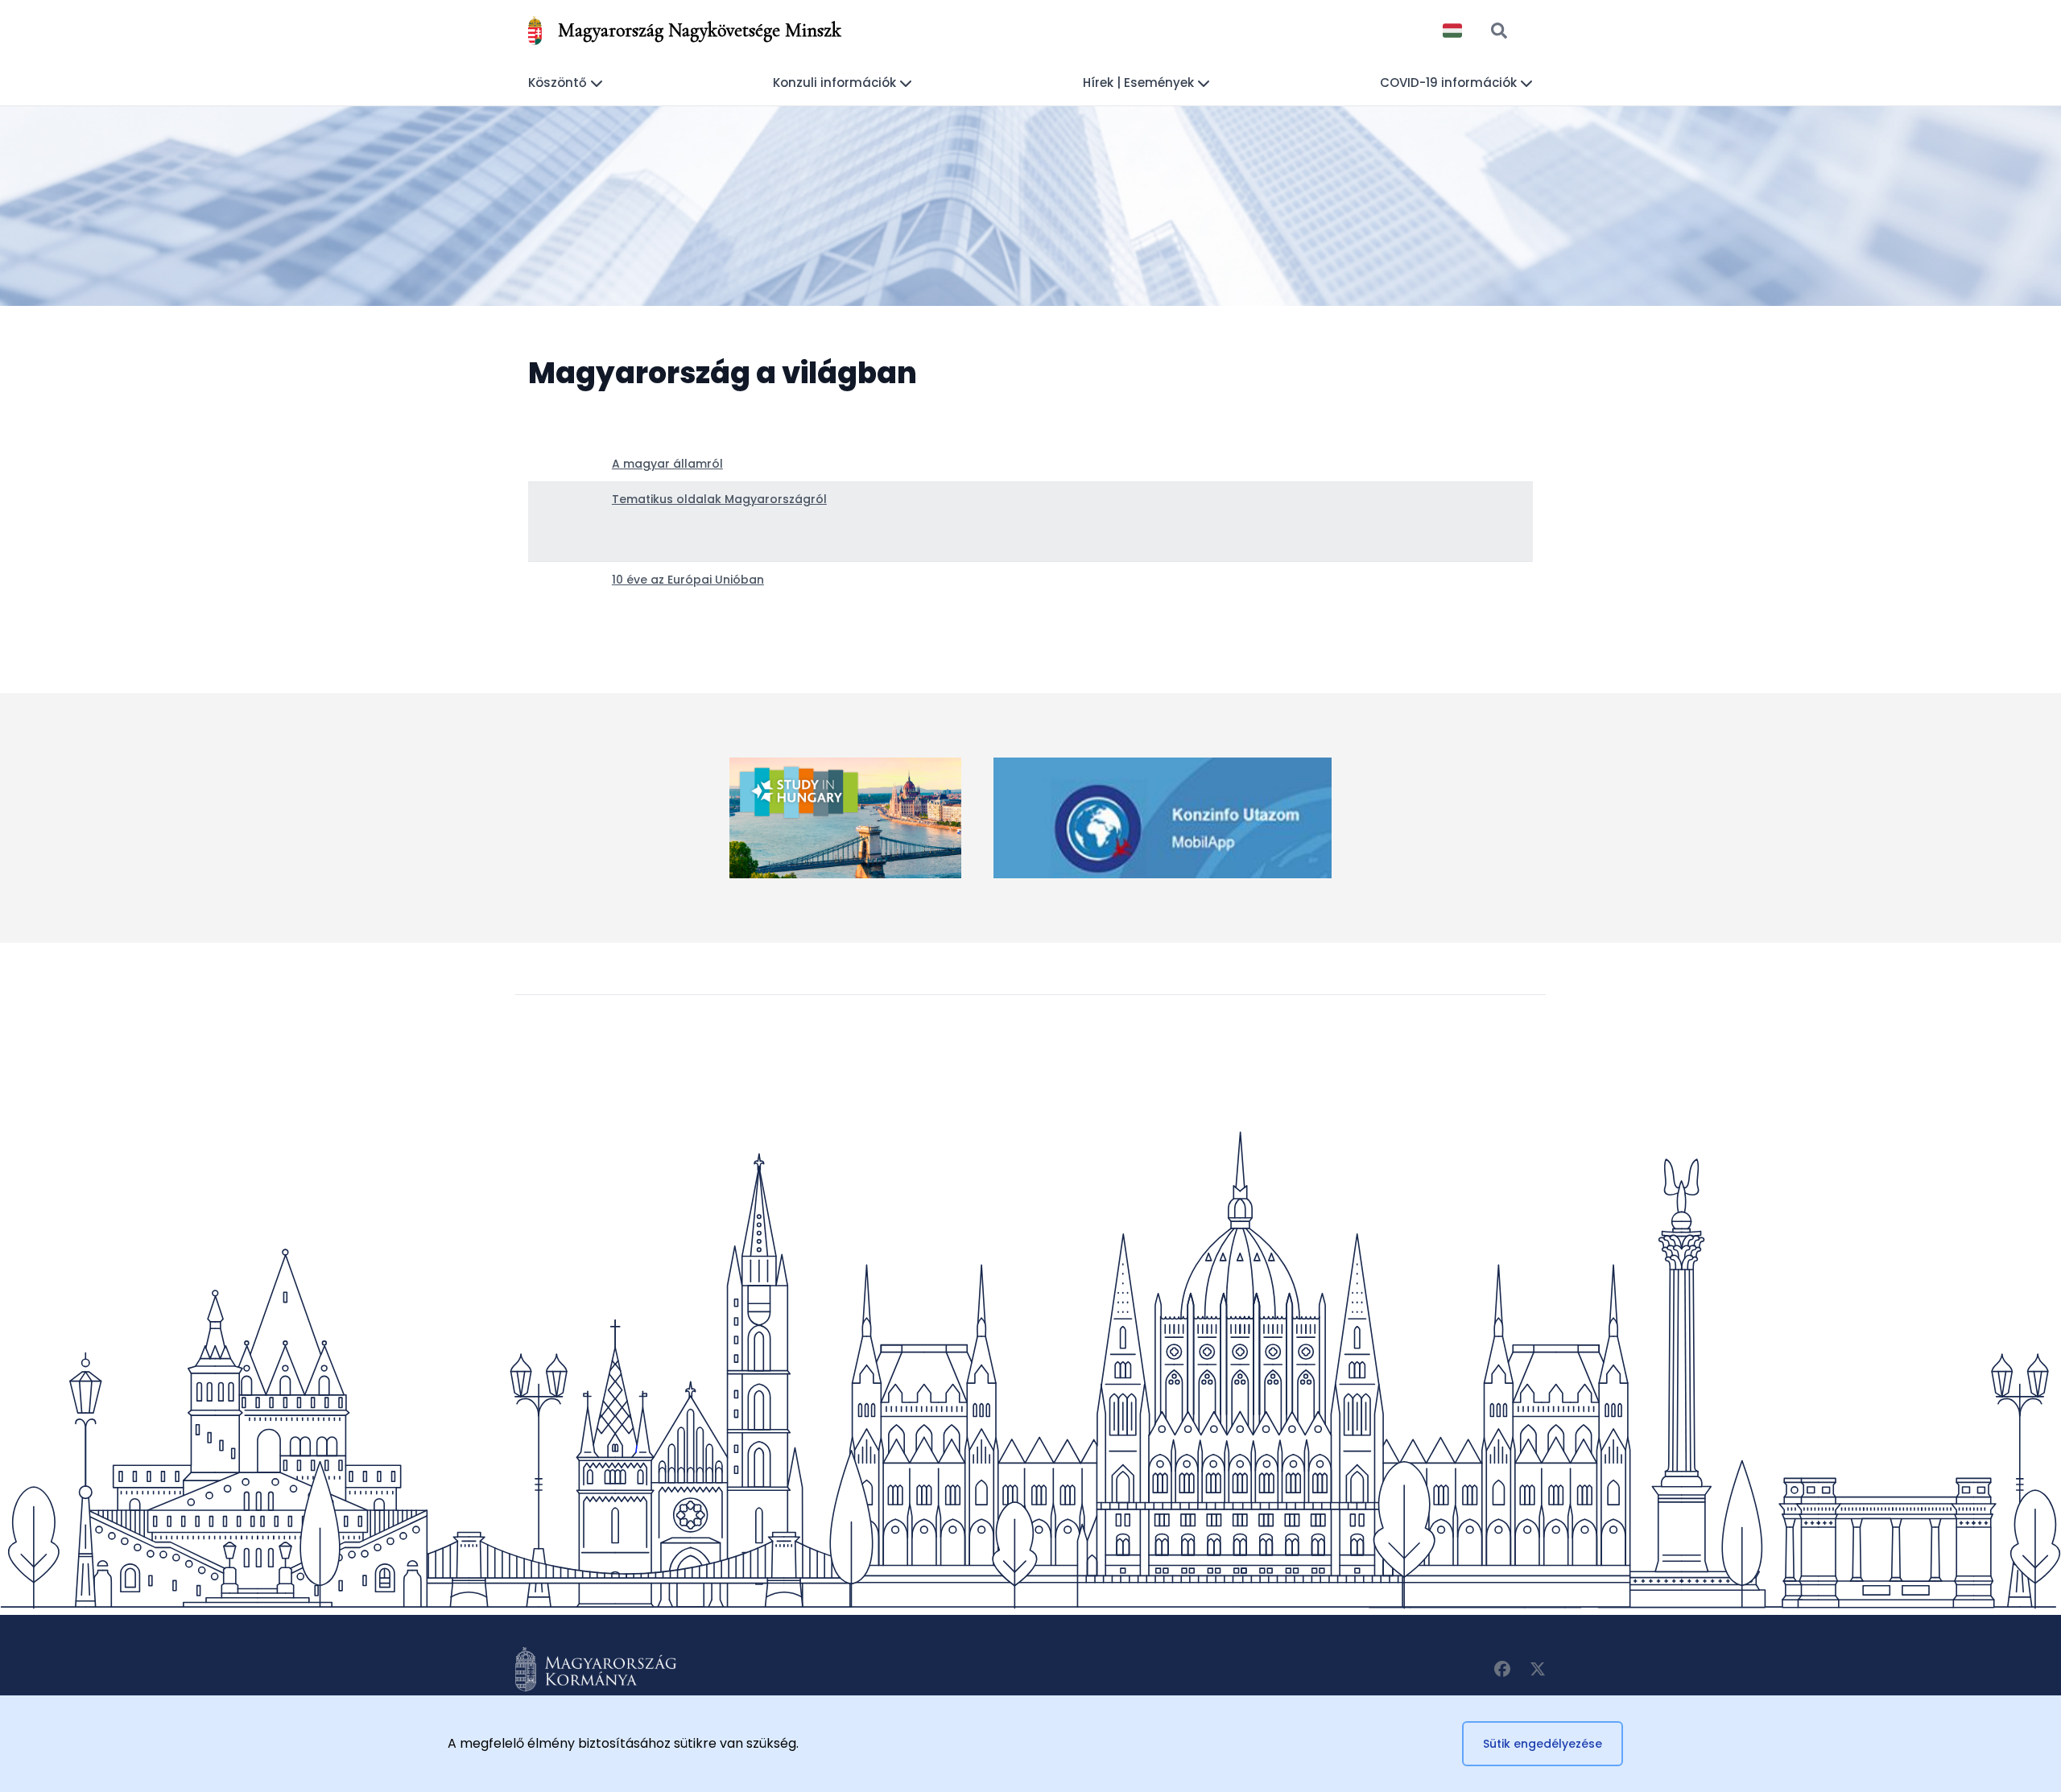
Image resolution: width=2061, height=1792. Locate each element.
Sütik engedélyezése (1543, 1744)
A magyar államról (667, 464)
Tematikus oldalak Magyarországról (719, 499)
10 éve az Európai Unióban (688, 580)
